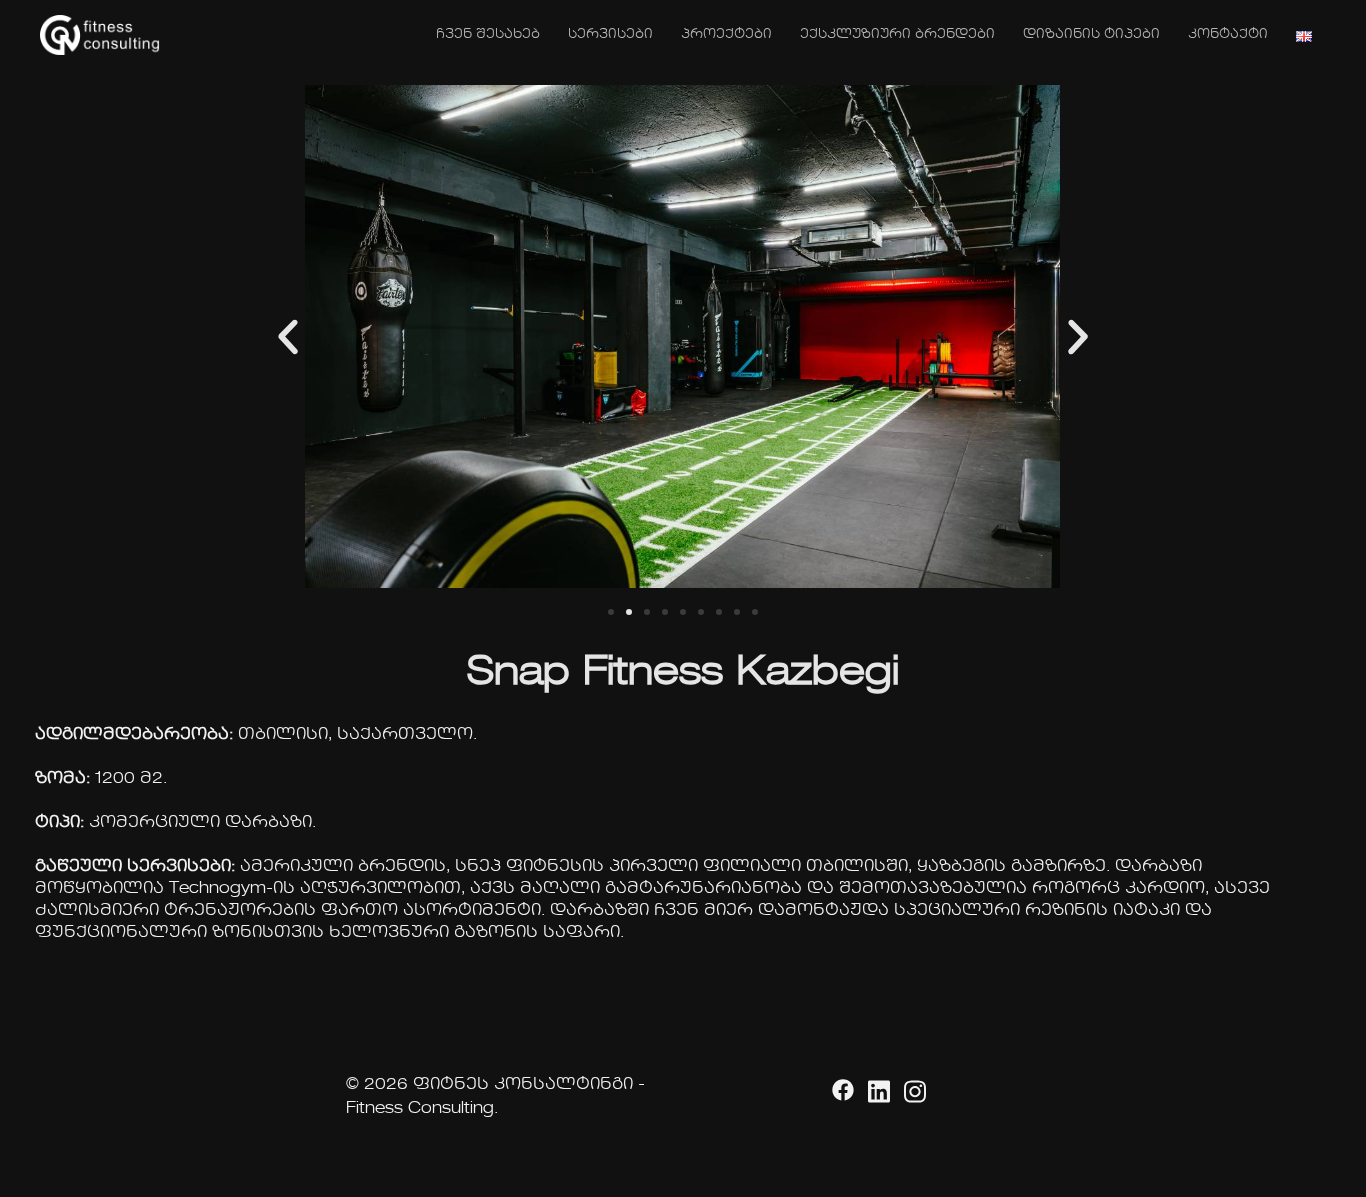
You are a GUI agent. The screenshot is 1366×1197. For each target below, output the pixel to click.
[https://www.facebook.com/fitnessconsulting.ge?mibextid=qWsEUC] (840, 1085)
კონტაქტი (1228, 34)
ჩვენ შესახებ (488, 34)
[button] (288, 337)
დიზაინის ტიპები (1091, 34)
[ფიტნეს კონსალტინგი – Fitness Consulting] (100, 34)
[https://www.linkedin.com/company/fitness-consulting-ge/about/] (876, 1085)
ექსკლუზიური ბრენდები (897, 34)
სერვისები (610, 34)
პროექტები (726, 34)
